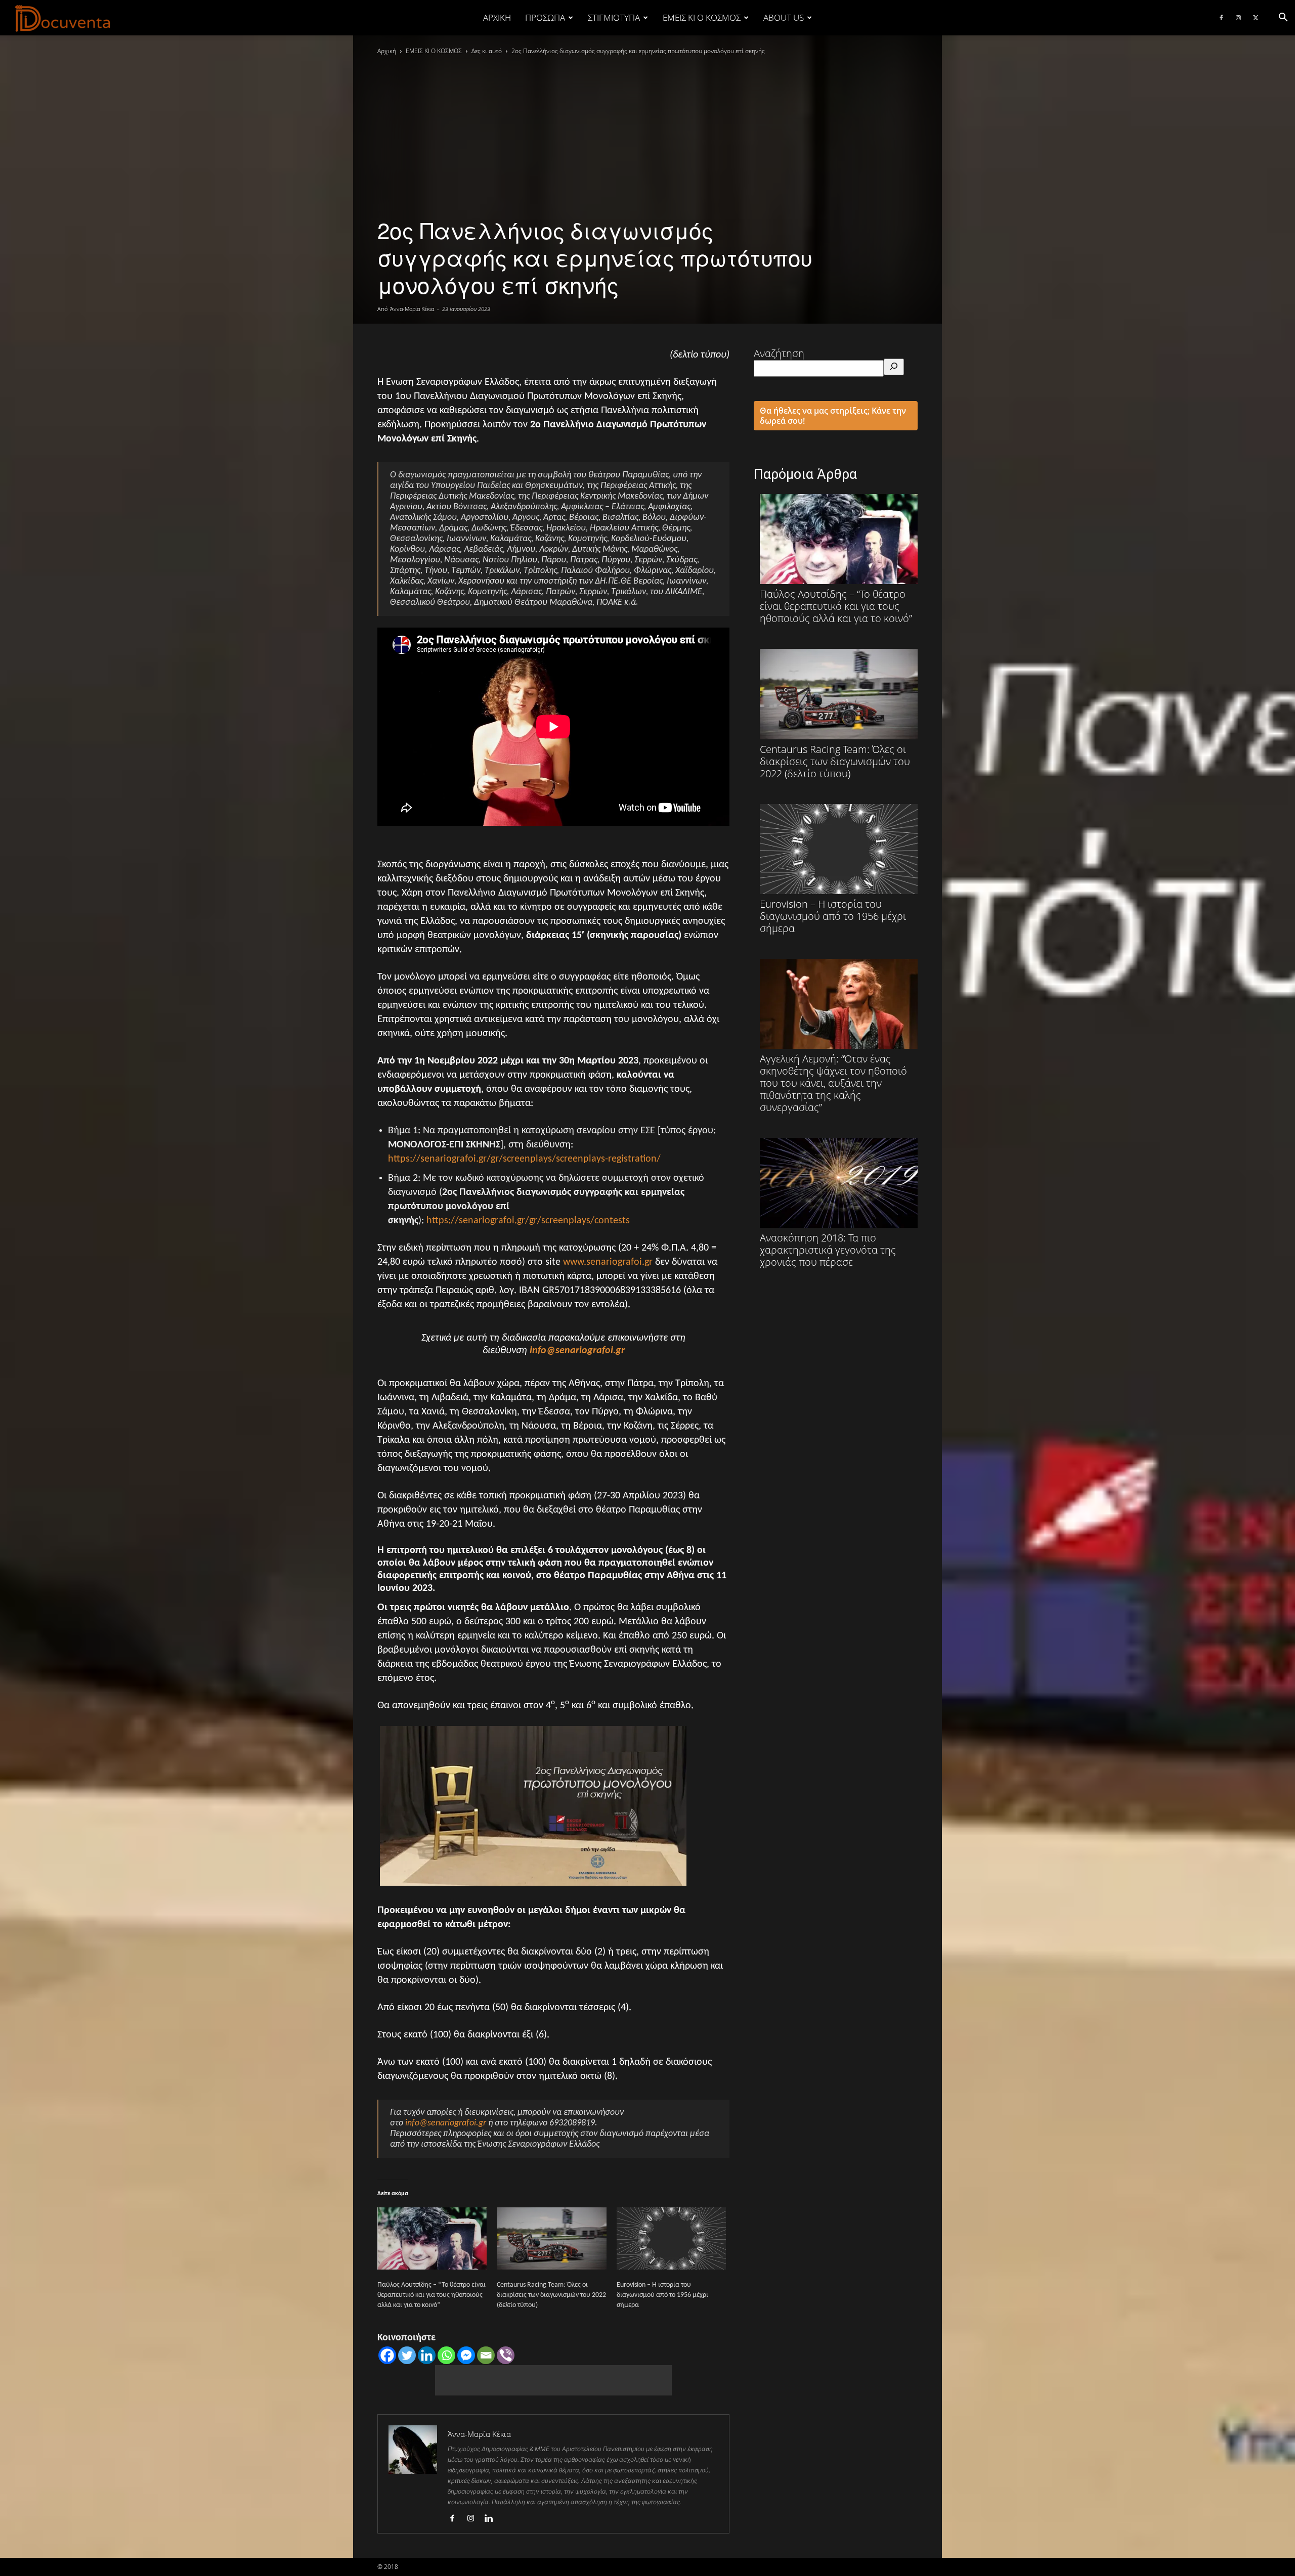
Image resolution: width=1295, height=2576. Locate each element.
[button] (1283, 17)
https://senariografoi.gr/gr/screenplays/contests (528, 1221)
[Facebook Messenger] (466, 2355)
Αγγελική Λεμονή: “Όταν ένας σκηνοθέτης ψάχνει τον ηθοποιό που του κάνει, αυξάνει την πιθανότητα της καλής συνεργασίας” (833, 1083)
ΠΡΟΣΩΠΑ (545, 17)
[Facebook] (1221, 18)
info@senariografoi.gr (577, 1351)
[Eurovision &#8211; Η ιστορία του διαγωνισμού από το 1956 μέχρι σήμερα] (671, 2239)
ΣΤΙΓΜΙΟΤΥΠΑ (614, 17)
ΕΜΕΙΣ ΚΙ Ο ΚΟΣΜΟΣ (702, 17)
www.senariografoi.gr (608, 1262)
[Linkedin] (427, 2355)
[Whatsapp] (446, 2355)
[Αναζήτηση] (894, 367)
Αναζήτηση (779, 353)
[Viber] (506, 2355)
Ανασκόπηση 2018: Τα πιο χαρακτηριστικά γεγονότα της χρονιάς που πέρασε (828, 1250)
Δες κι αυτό (487, 51)
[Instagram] (1238, 18)
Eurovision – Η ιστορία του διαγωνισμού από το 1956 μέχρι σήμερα (662, 2295)
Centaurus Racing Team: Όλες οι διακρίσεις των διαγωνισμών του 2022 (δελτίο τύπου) (551, 2295)
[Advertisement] (553, 2380)
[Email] (486, 2355)
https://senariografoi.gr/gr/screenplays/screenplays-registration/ (524, 1159)
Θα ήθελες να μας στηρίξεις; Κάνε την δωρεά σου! (833, 416)
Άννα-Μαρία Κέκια (412, 309)
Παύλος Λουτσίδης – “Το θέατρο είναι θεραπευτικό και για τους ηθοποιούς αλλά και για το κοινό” (431, 2295)
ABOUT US (784, 17)
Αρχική (497, 17)
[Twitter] (1256, 18)
